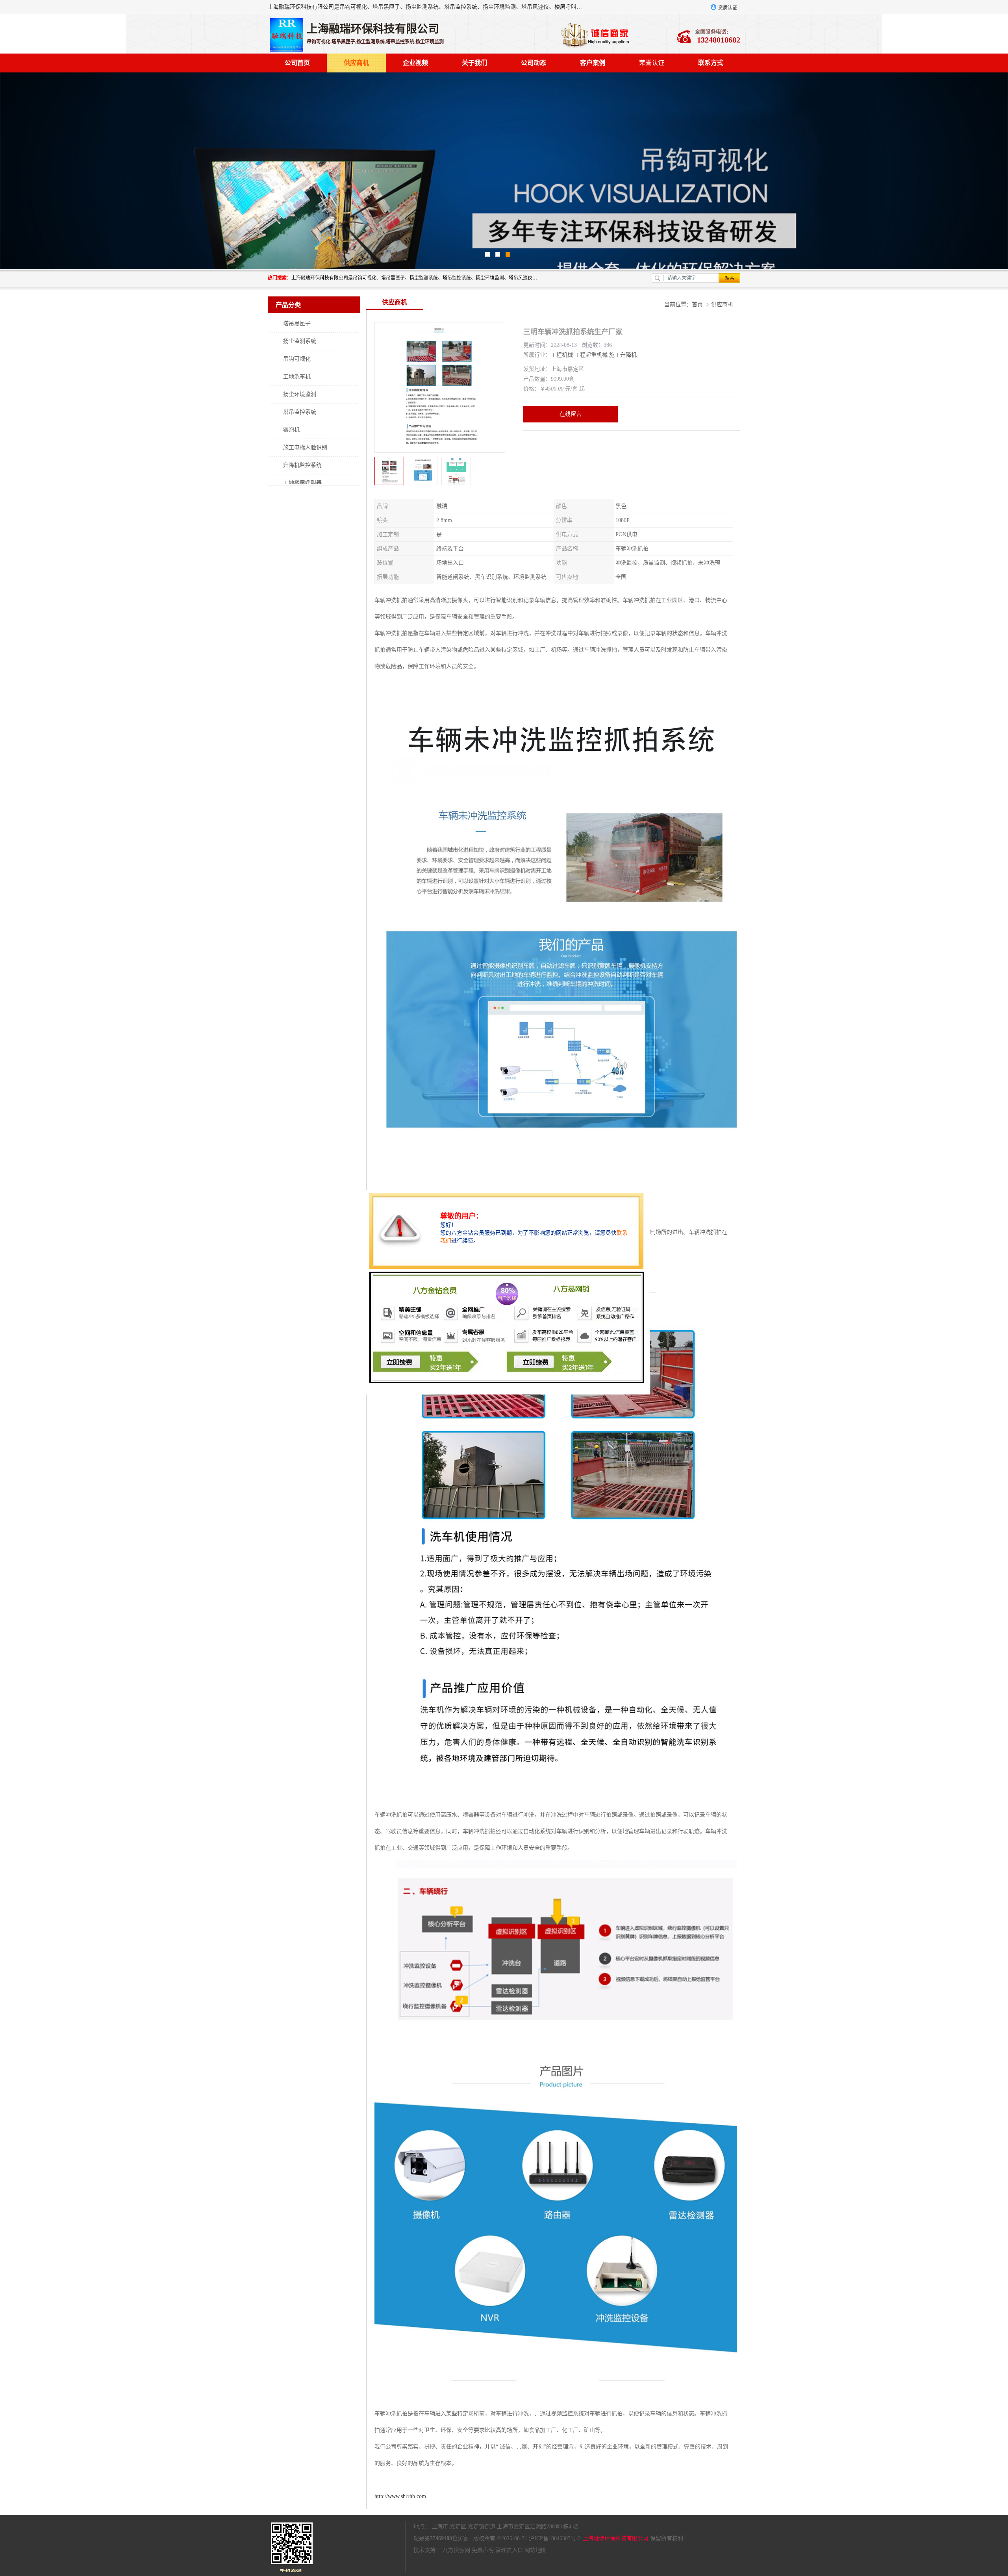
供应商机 (356, 63)
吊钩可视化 (297, 359)
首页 (697, 305)
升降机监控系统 (302, 465)
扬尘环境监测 (300, 394)
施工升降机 (623, 355)
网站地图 (535, 2550)
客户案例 (593, 63)
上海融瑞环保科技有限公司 (615, 2538)
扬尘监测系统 (300, 341)
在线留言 (571, 414)
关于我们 (474, 63)
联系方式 (711, 63)
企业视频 (415, 63)
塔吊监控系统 (300, 412)
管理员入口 (509, 2550)
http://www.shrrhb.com (400, 2496)
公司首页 (297, 63)
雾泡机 (291, 430)
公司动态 (534, 63)
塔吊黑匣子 (297, 323)
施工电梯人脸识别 (305, 447)
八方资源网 (456, 2550)
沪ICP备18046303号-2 (555, 2538)
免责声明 (483, 2550)
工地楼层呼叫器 (302, 483)
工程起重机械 (591, 355)
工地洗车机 (297, 377)
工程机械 (562, 355)
